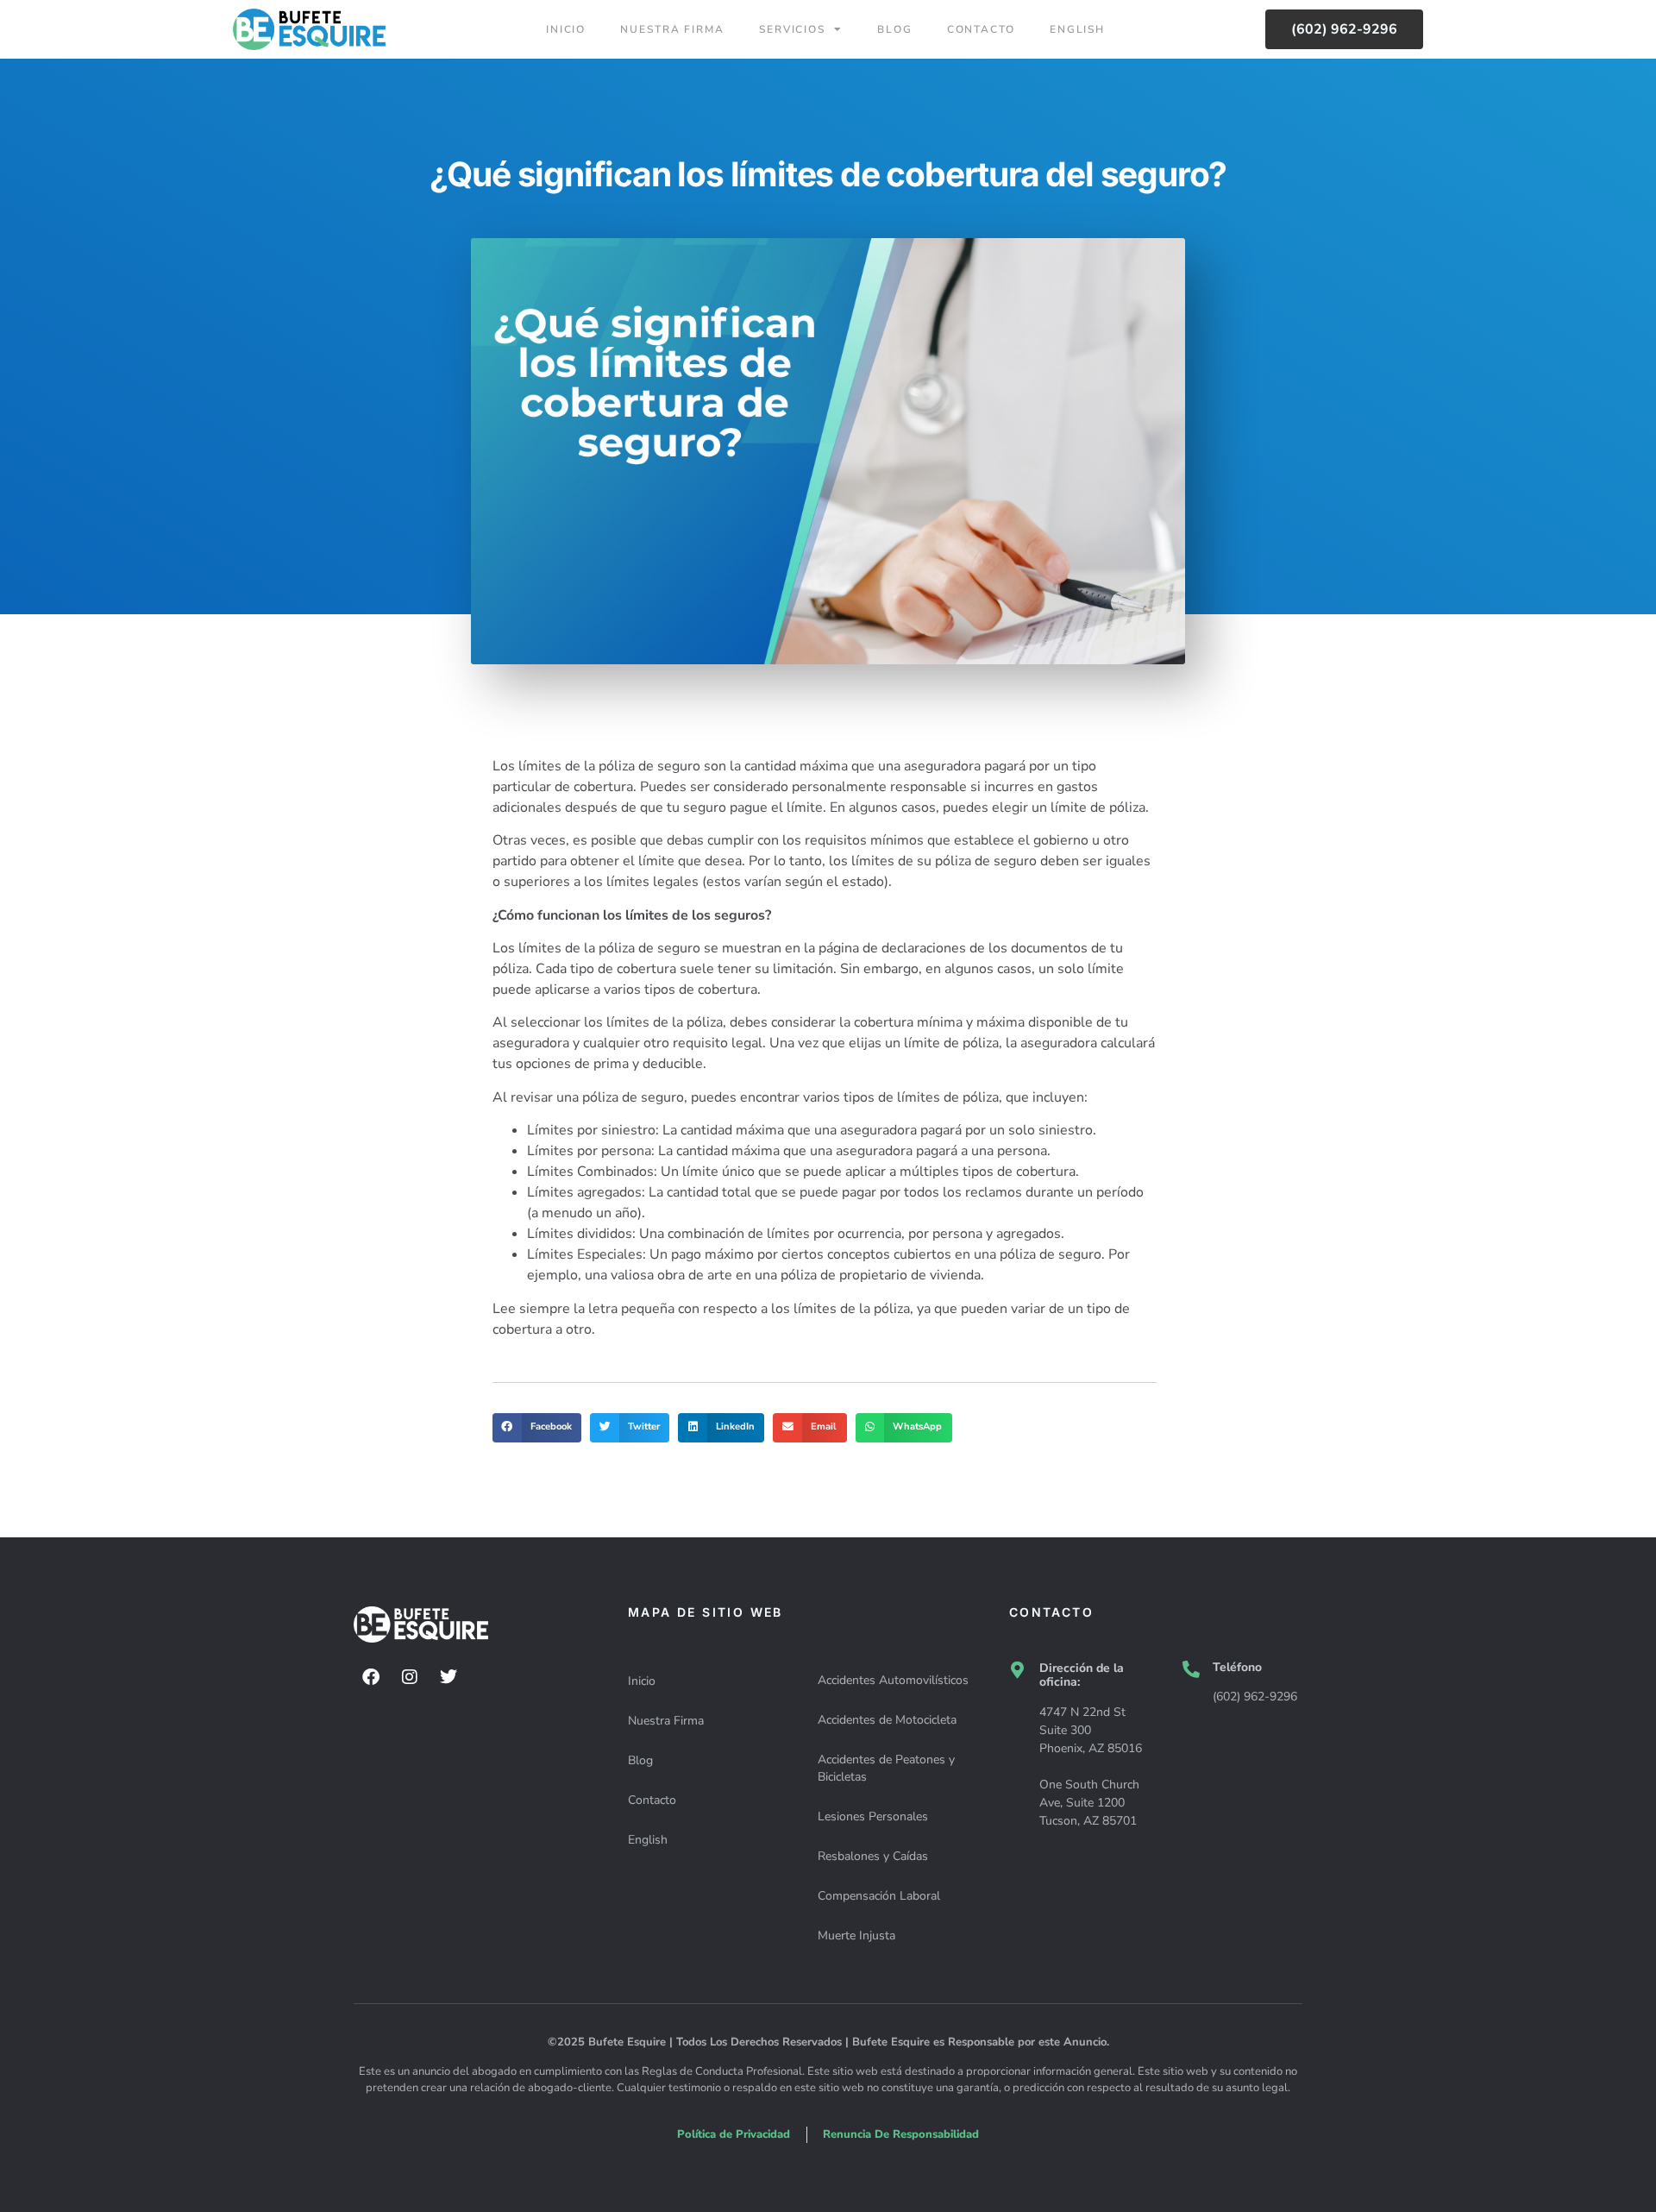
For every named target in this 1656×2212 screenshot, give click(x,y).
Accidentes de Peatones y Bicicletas (886, 1768)
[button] (537, 1428)
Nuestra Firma (672, 29)
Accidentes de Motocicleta (887, 1720)
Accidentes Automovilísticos (893, 1680)
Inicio (566, 29)
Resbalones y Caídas (873, 1856)
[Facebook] (371, 1677)
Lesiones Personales (873, 1816)
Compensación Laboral (879, 1896)
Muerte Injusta (856, 1936)
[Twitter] (448, 1677)
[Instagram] (410, 1677)
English (1077, 29)
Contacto (981, 29)
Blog (895, 29)
